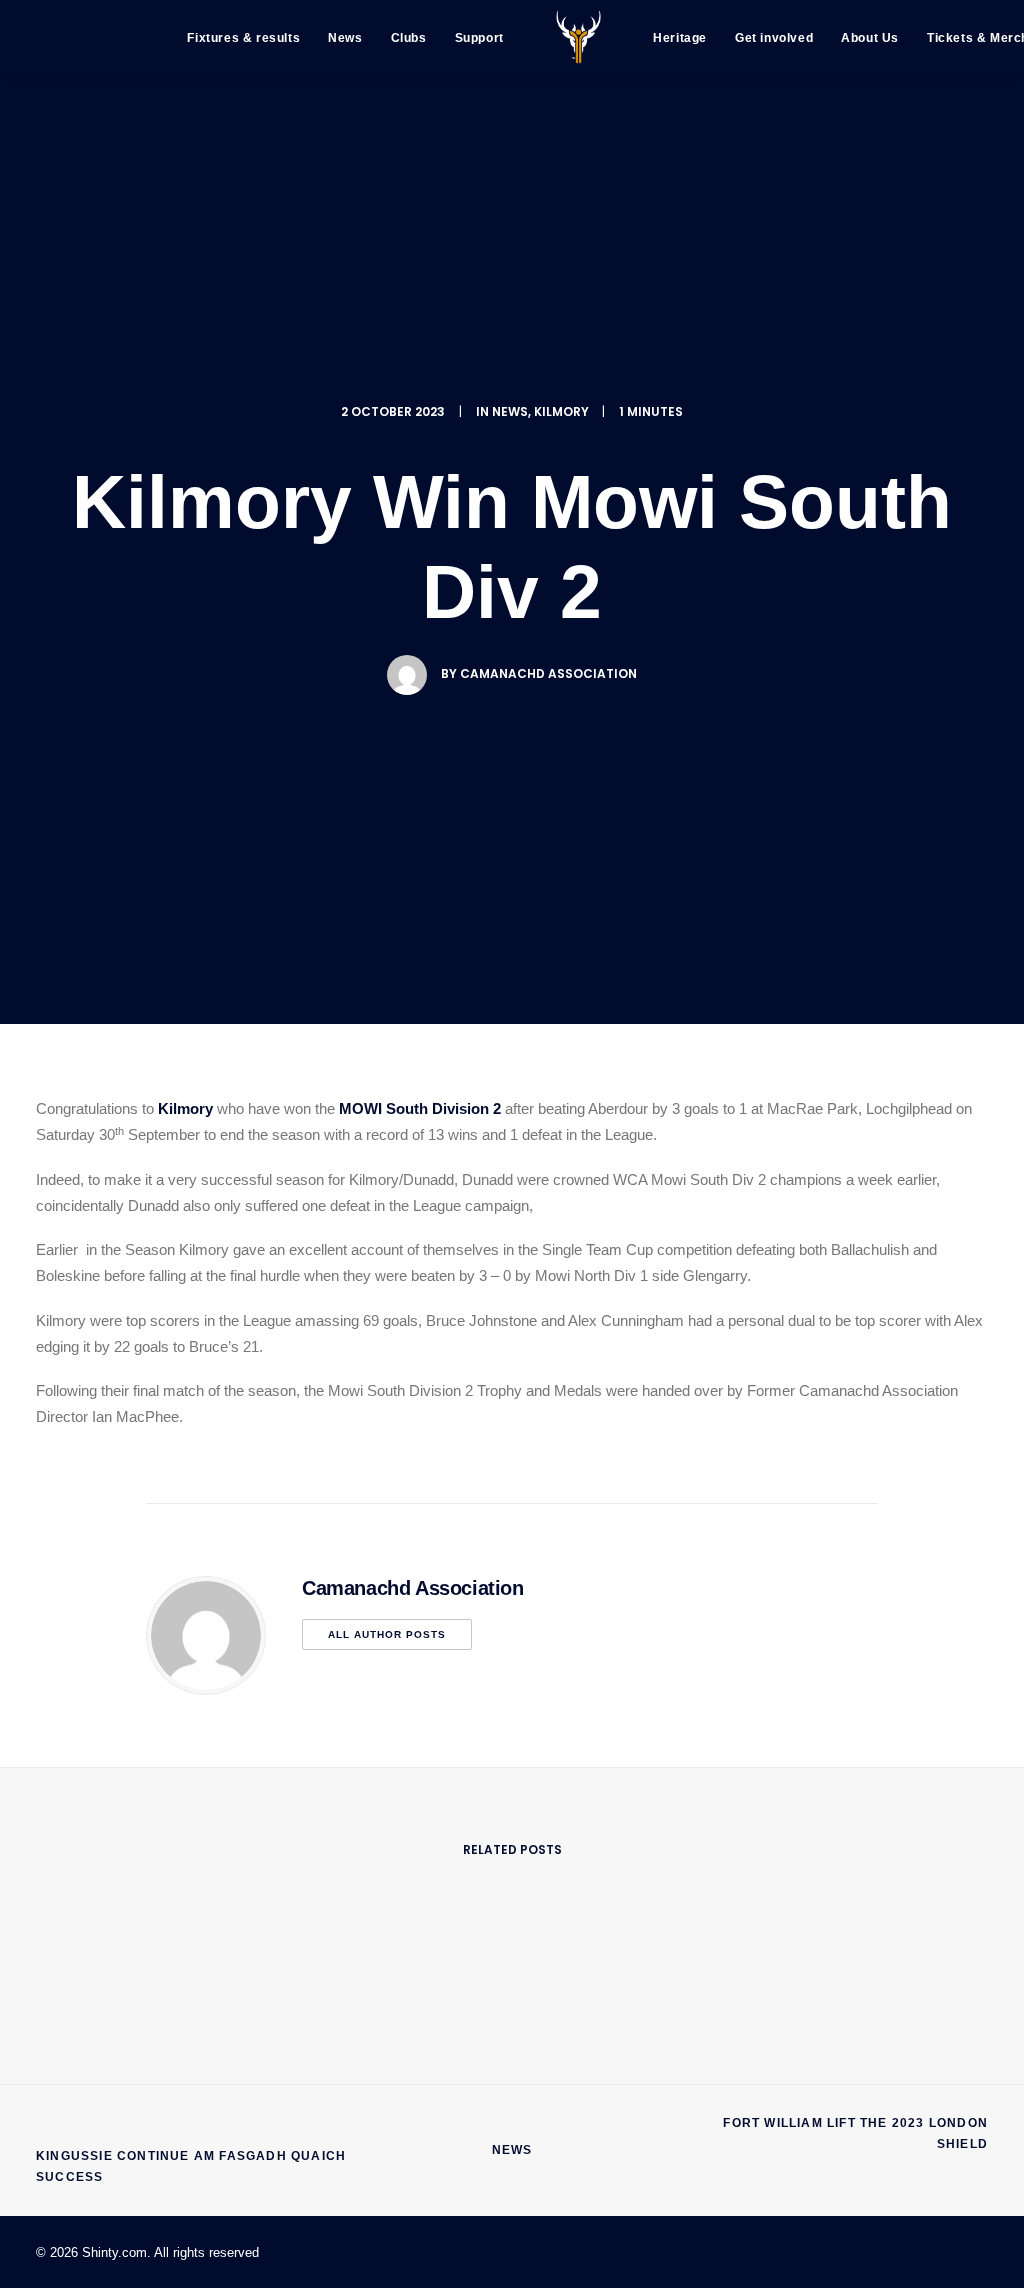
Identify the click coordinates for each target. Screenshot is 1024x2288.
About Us (870, 38)
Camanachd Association (548, 673)
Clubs (409, 38)
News (345, 38)
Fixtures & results (243, 38)
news (510, 411)
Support (479, 38)
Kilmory (561, 411)
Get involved (774, 38)
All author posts (387, 1634)
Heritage (680, 38)
